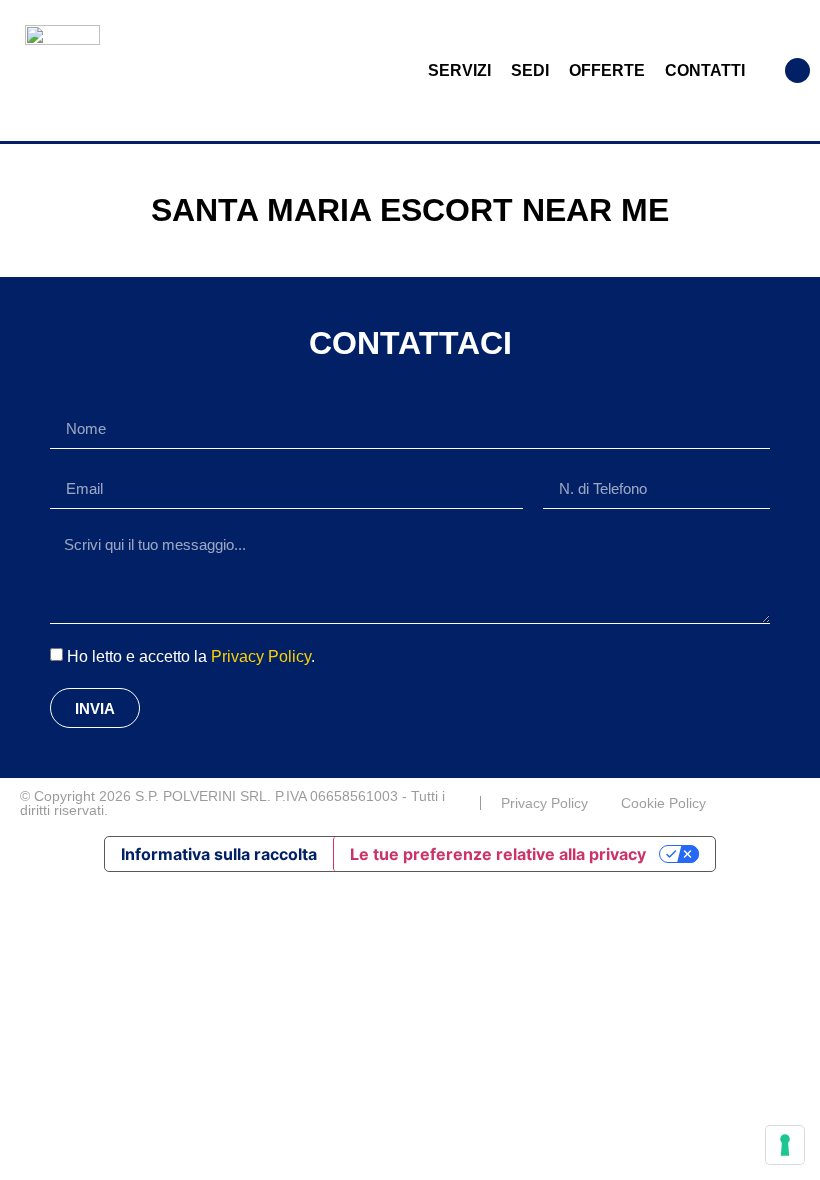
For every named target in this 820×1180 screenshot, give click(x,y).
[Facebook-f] (792, 803)
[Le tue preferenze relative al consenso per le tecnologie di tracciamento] (785, 1145)
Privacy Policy (261, 656)
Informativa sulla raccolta (219, 854)
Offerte (607, 70)
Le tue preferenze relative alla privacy (498, 854)
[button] (797, 70)
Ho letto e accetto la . (191, 656)
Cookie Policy (663, 803)
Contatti (705, 70)
